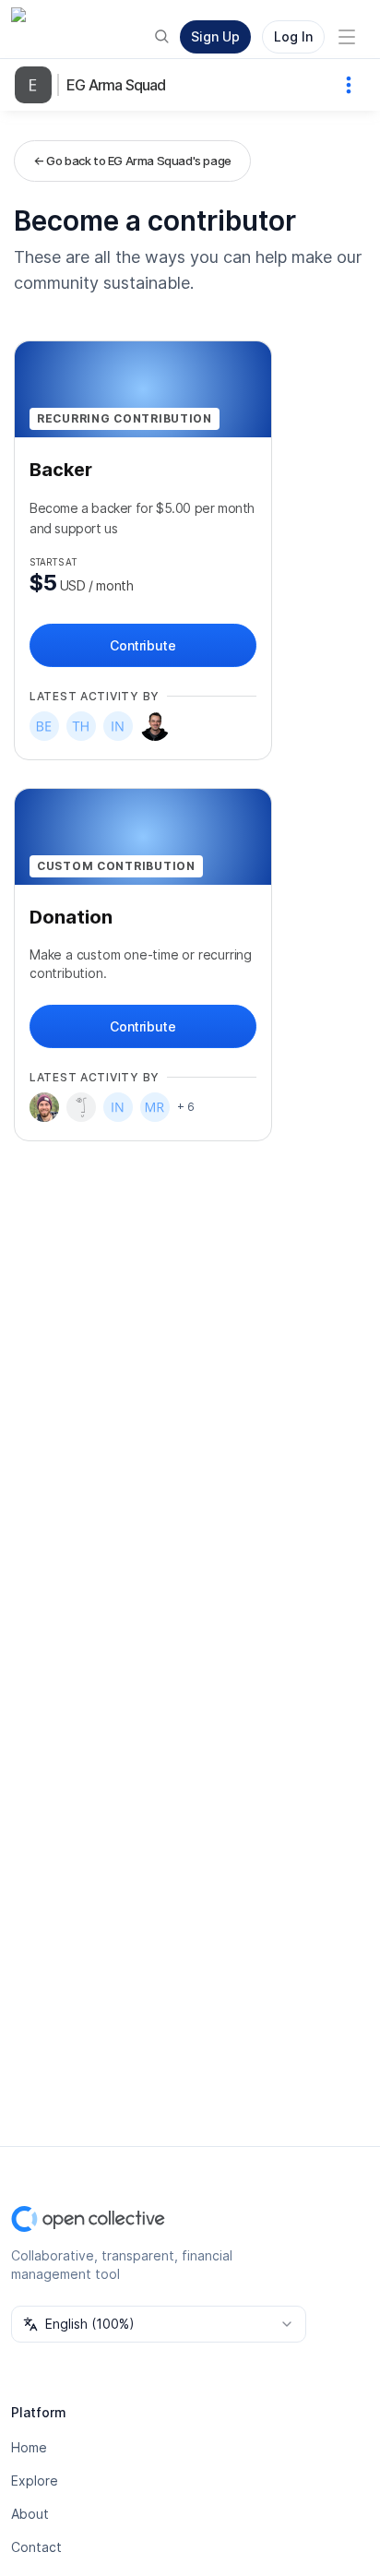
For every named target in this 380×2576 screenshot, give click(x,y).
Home (29, 2447)
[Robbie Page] (155, 726)
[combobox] (159, 2324)
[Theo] (81, 726)
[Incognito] (118, 726)
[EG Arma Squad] (37, 85)
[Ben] (44, 726)
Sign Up (215, 36)
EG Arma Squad (116, 85)
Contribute (142, 645)
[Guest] (81, 1107)
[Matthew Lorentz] (44, 1107)
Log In (293, 36)
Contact (36, 2547)
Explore (35, 2481)
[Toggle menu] (347, 37)
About (30, 2514)
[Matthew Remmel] (155, 1107)
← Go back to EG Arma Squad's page (132, 161)
